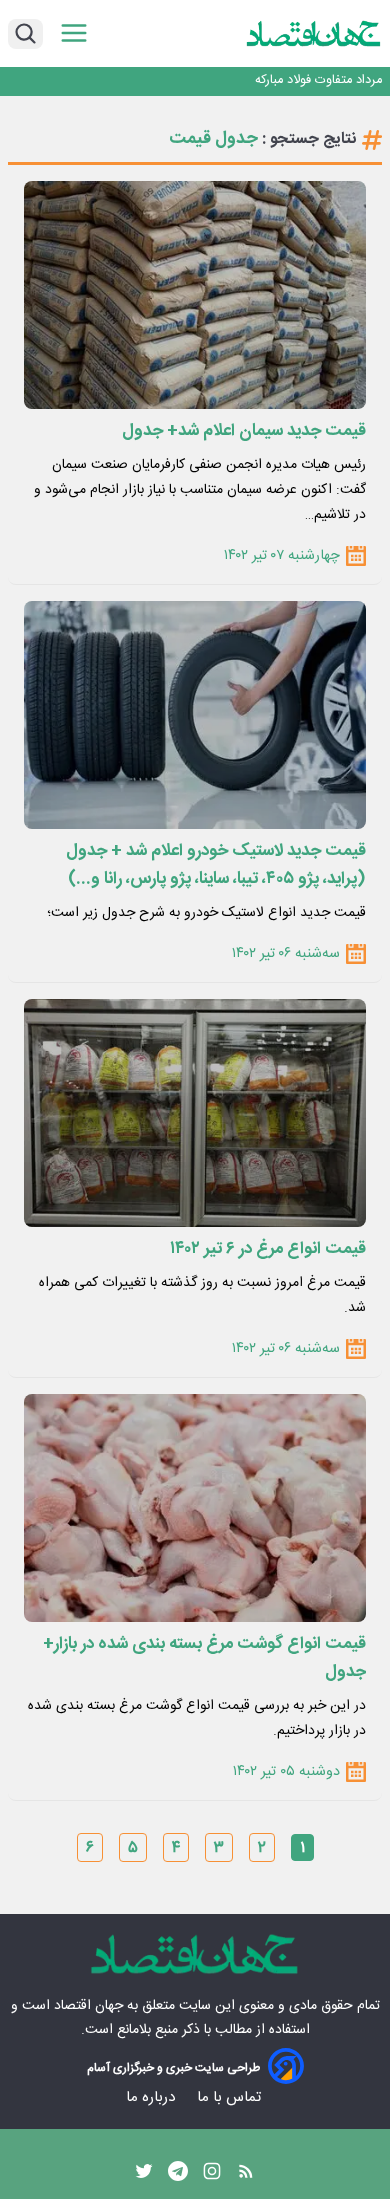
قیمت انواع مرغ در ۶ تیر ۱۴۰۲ (268, 1249)
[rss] (246, 2176)
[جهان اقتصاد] (314, 33)
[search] (25, 34)
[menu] (74, 33)
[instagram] (212, 2176)
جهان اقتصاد (88, 2006)
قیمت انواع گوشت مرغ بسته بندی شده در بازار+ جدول (204, 1658)
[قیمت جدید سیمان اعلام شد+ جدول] (195, 295)
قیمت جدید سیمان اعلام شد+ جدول (244, 431)
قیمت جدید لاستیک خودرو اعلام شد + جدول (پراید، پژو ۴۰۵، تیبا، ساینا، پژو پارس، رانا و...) (216, 865)
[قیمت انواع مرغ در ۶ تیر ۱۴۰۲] (195, 1113)
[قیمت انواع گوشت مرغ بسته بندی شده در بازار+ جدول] (195, 1508)
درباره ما (152, 2097)
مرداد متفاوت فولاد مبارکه (318, 80)
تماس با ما (231, 2097)
